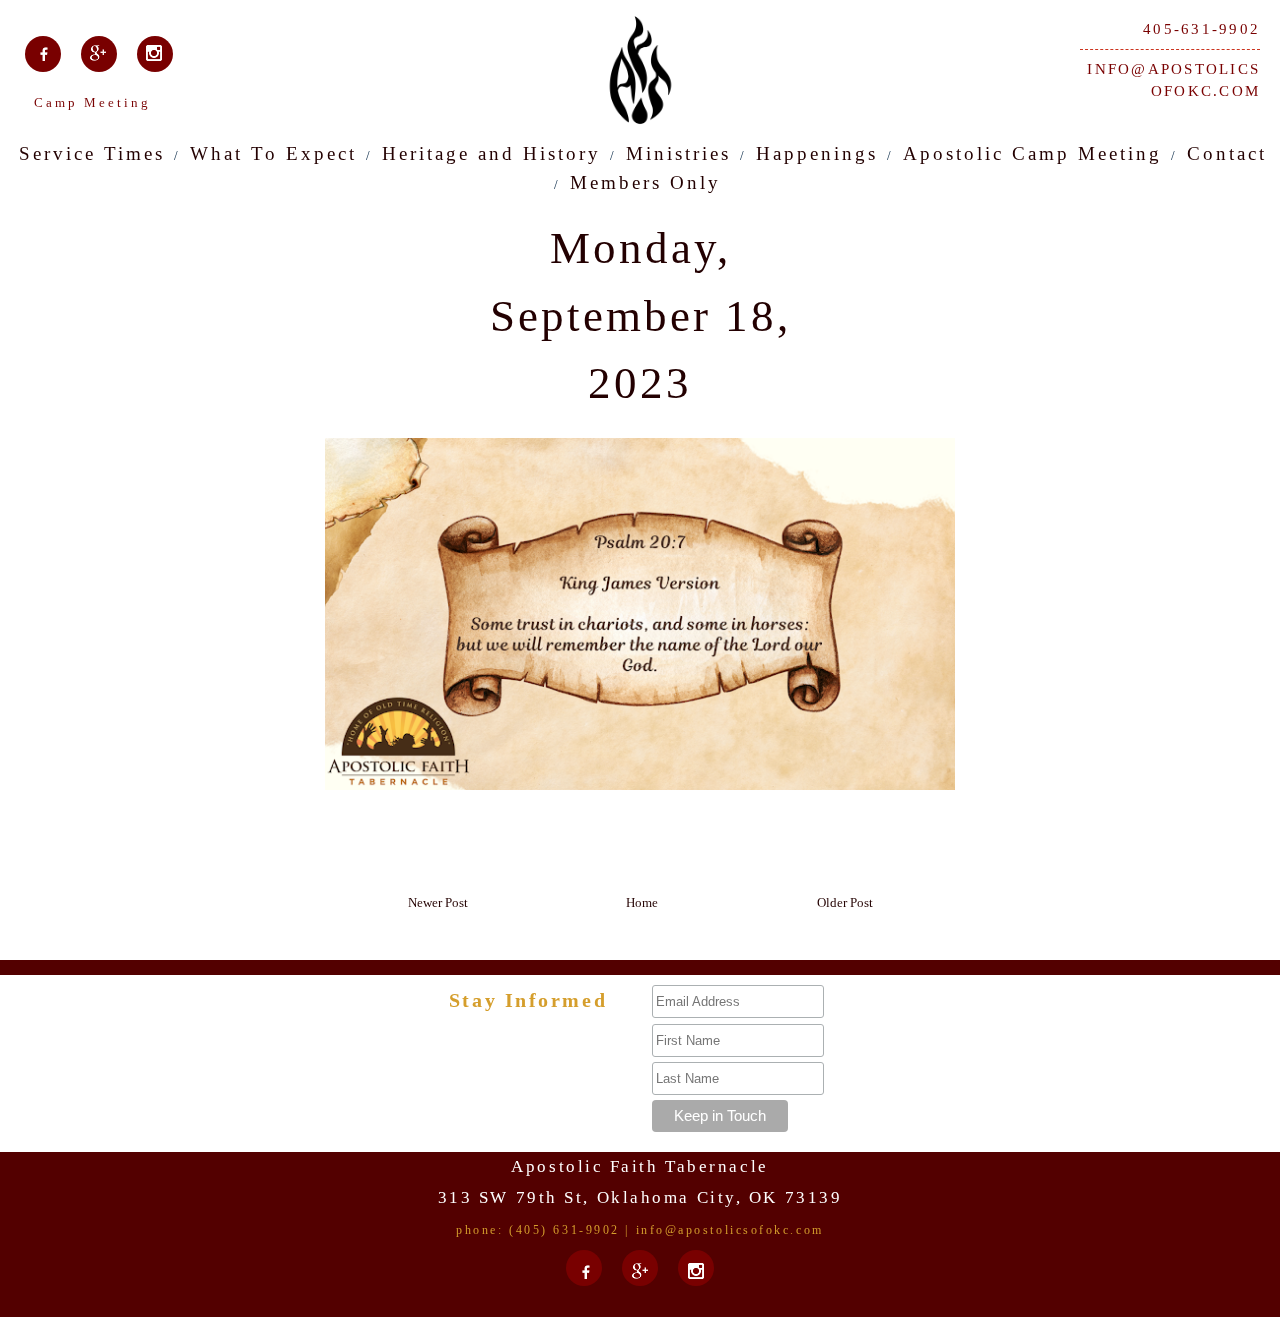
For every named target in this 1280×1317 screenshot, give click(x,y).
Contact (1227, 153)
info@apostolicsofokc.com (1173, 80)
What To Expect (273, 153)
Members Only (645, 182)
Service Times (92, 153)
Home (642, 902)
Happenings (817, 153)
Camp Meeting (92, 102)
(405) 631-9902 (564, 1230)
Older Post (845, 902)
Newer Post (438, 902)
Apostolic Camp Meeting (1032, 153)
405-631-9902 (1201, 29)
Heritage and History (491, 153)
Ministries (678, 153)
